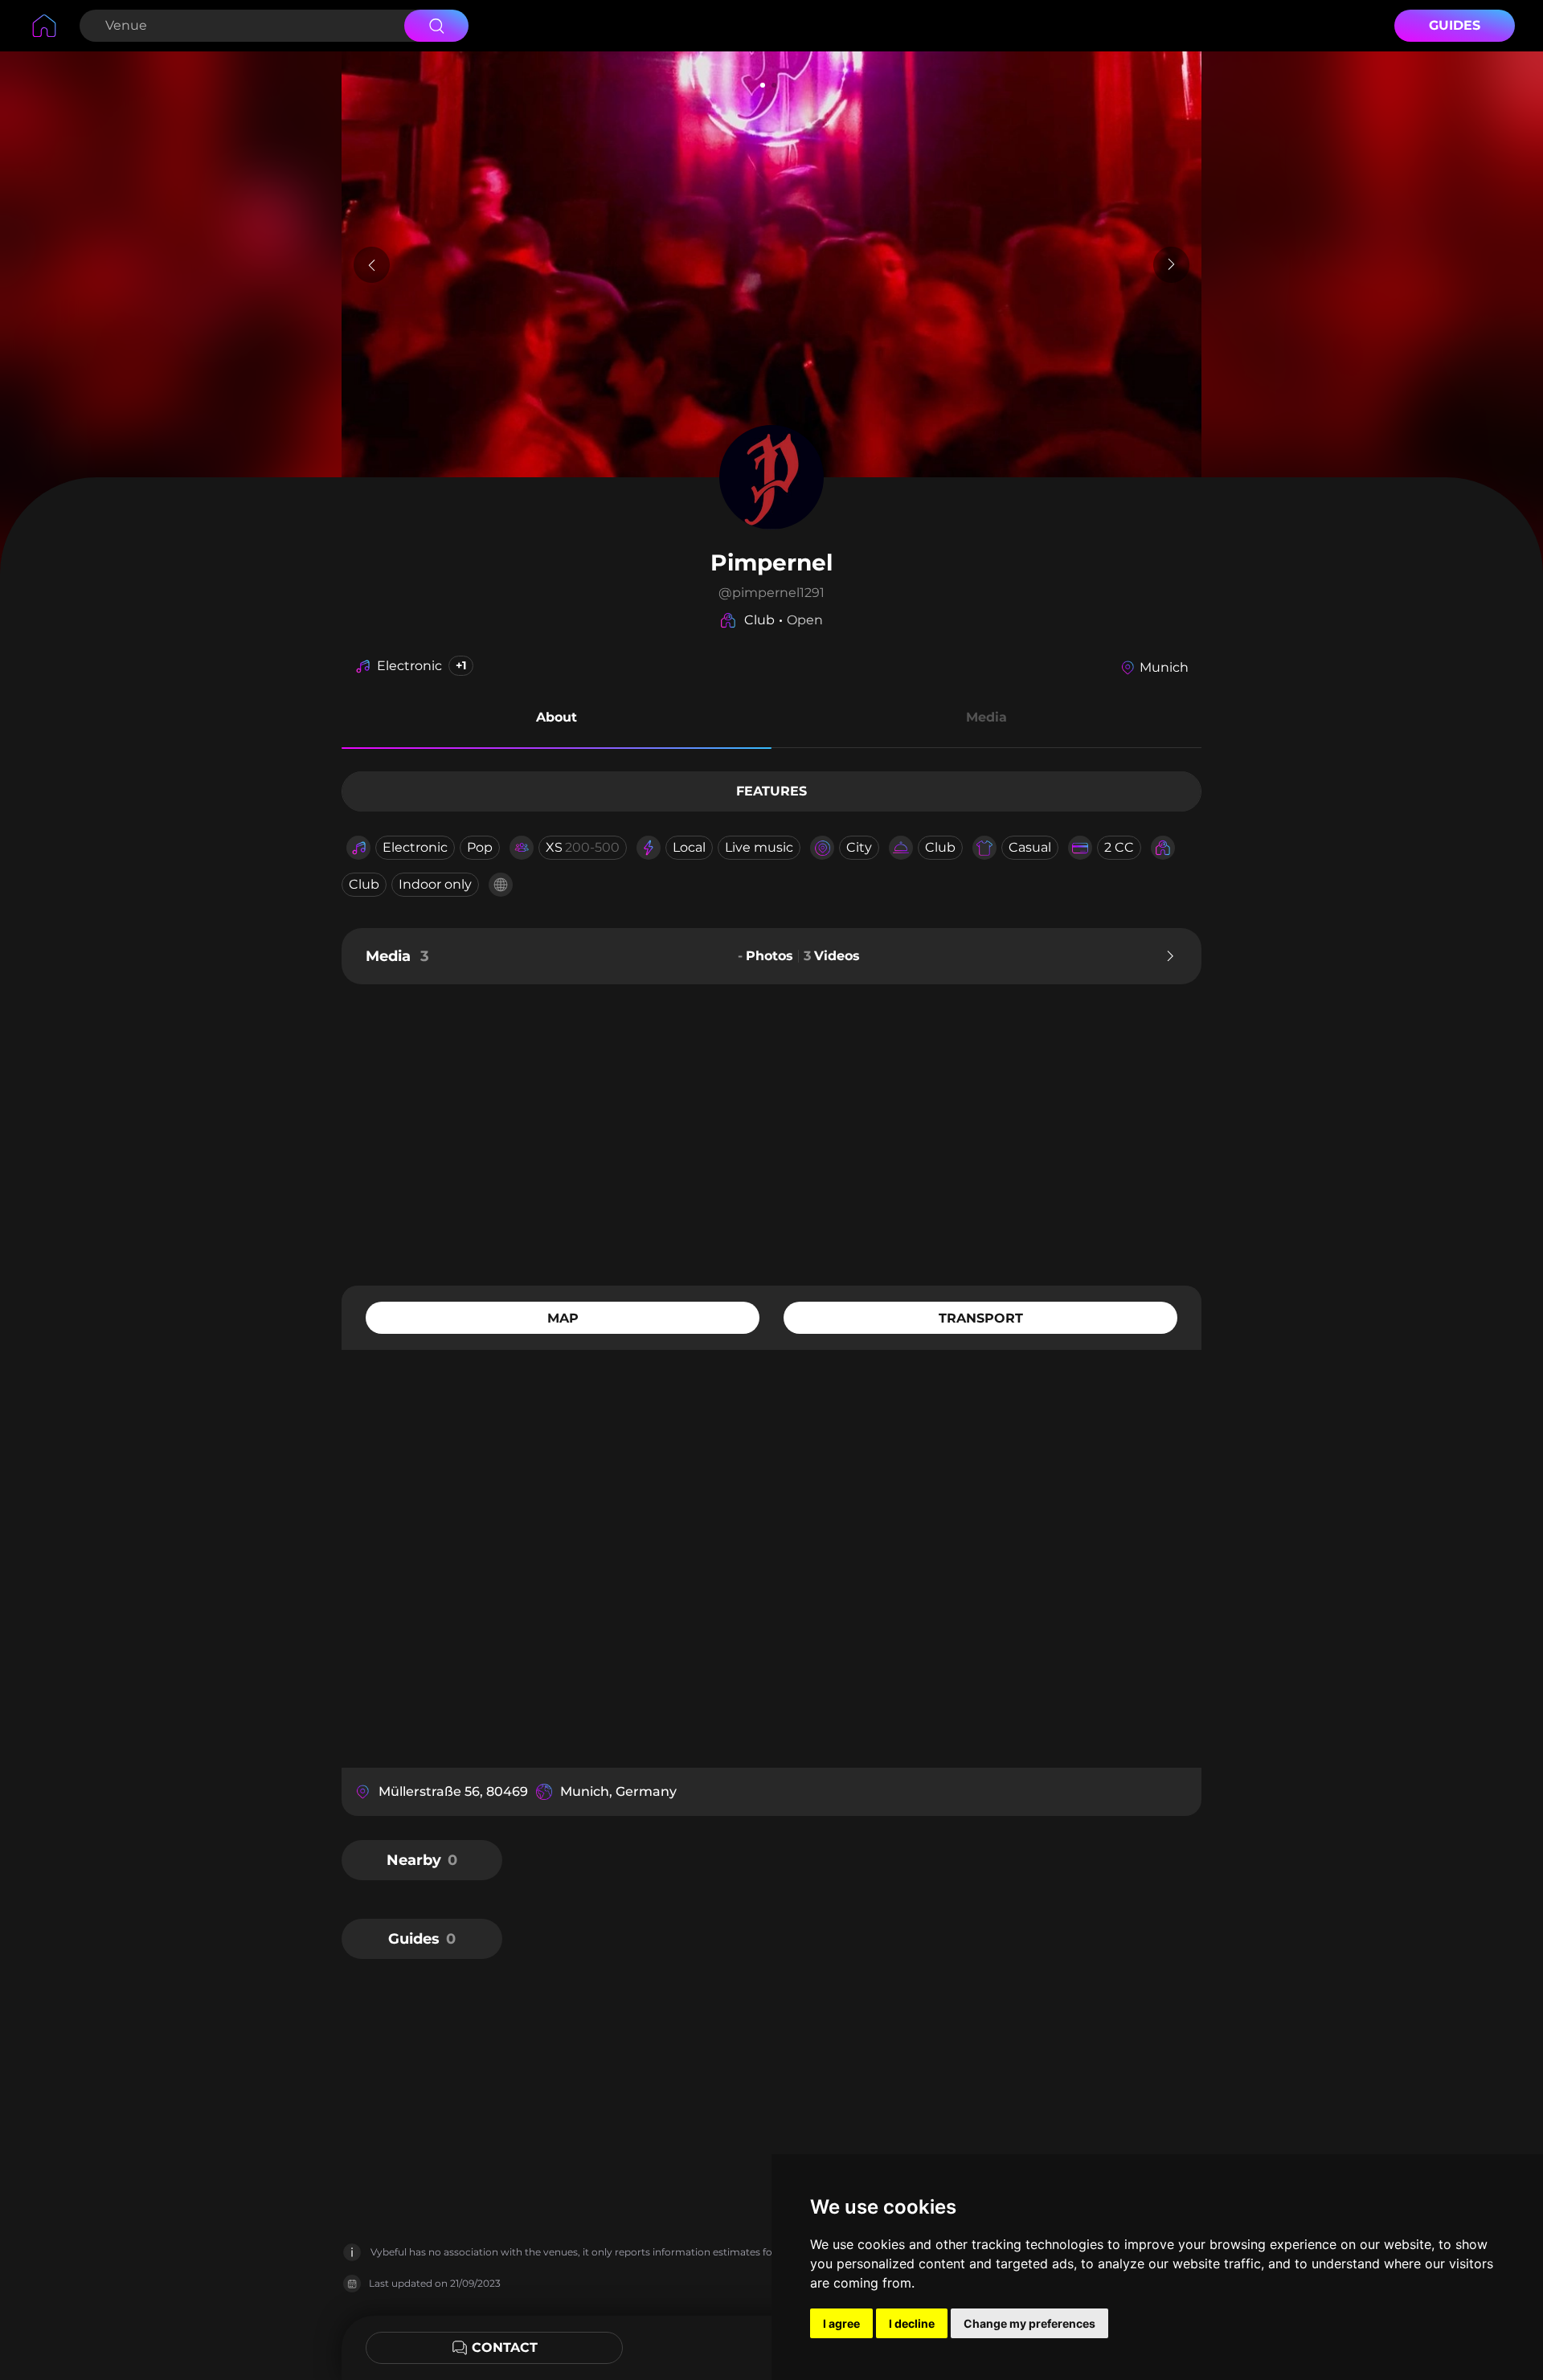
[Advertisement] (771, 1133)
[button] (557, 720)
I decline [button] (912, 2323)
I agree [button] (841, 2323)
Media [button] (986, 717)
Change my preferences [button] (1029, 2323)
